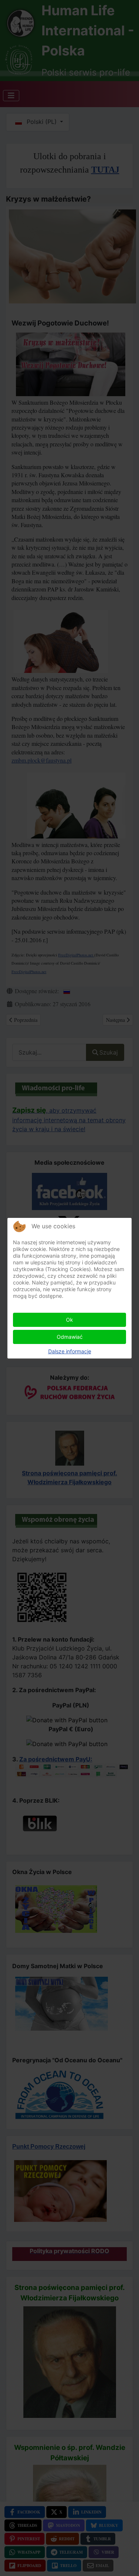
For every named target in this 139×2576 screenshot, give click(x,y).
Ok (69, 1320)
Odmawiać (70, 1337)
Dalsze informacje (70, 1351)
